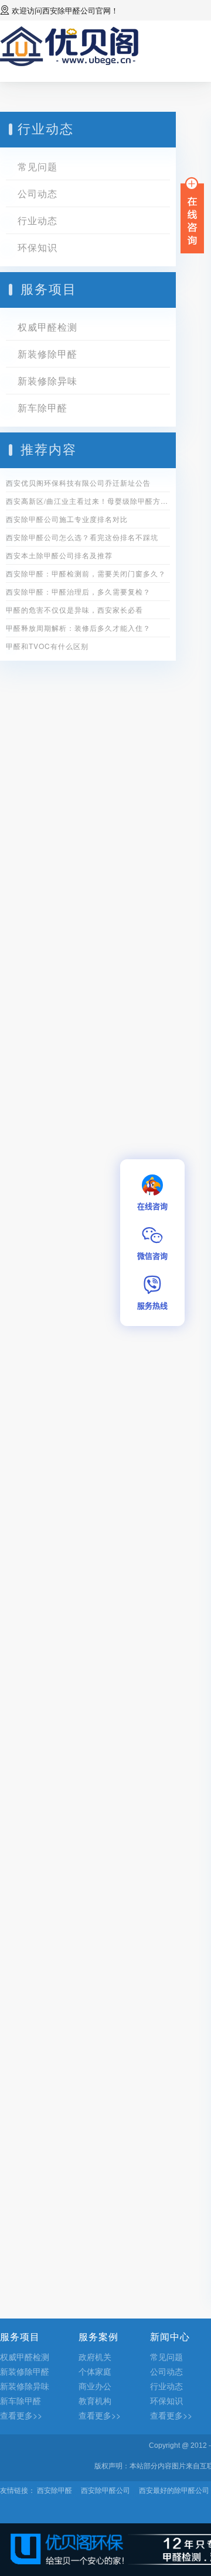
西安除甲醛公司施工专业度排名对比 (67, 519)
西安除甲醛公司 (69, 10)
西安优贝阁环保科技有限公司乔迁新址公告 (78, 482)
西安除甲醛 (55, 2490)
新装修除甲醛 (47, 354)
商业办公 (95, 2386)
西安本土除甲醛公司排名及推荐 (59, 555)
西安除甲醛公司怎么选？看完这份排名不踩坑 (82, 537)
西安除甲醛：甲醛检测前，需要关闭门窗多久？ (86, 573)
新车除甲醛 (42, 408)
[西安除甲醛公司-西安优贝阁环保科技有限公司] (69, 45)
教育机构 (95, 2400)
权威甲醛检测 (47, 327)
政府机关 (95, 2357)
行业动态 (38, 220)
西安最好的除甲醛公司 (174, 2490)
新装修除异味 (47, 381)
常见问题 (38, 166)
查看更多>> (21, 2415)
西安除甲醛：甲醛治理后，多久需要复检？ (78, 591)
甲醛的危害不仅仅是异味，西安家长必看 (74, 609)
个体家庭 (95, 2371)
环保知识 (38, 247)
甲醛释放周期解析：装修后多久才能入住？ (78, 628)
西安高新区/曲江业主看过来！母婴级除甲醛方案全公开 (88, 501)
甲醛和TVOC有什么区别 (47, 646)
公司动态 (38, 193)
